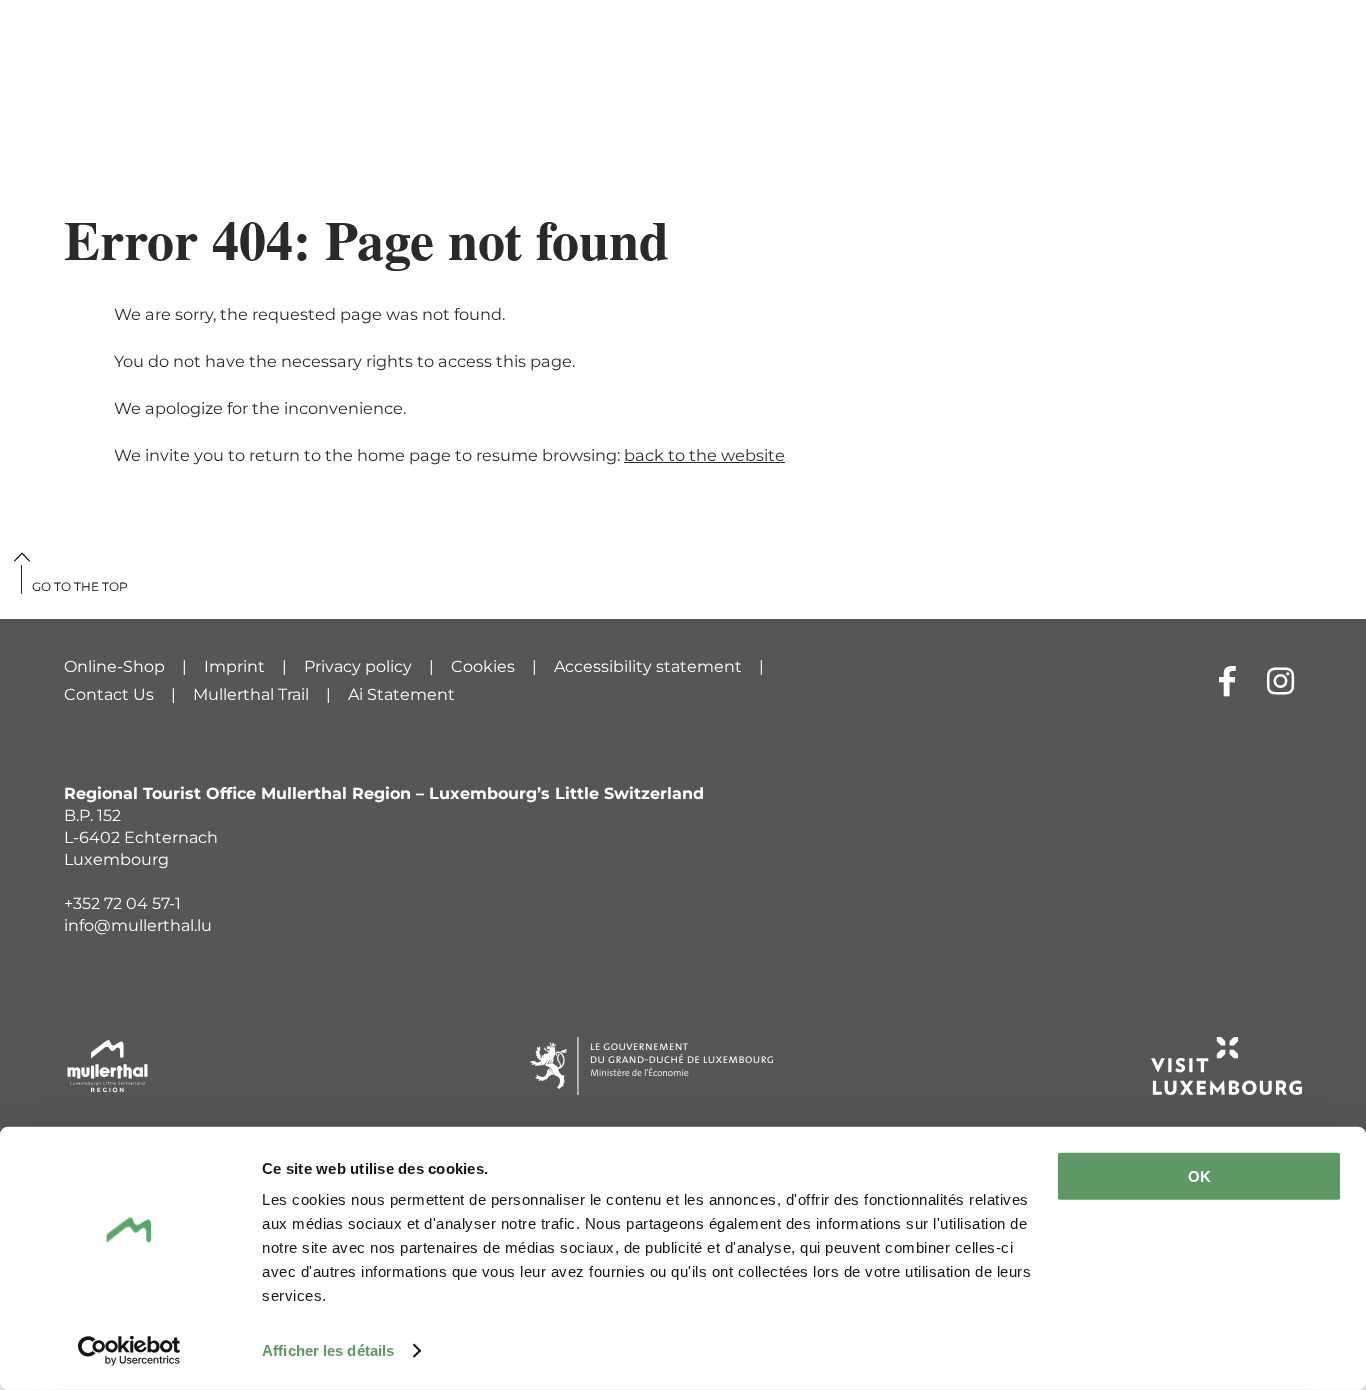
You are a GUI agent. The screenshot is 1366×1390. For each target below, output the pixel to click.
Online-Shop (114, 666)
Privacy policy (358, 666)
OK (1199, 1176)
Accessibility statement (648, 666)
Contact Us (109, 694)
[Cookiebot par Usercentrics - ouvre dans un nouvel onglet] (129, 1351)
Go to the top (80, 586)
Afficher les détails (328, 1350)
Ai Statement (401, 694)
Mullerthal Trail (251, 694)
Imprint (234, 666)
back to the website (704, 455)
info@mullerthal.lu (138, 925)
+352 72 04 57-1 (122, 903)
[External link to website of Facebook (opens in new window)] (1227, 680)
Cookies (483, 666)
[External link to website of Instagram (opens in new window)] (1280, 680)
